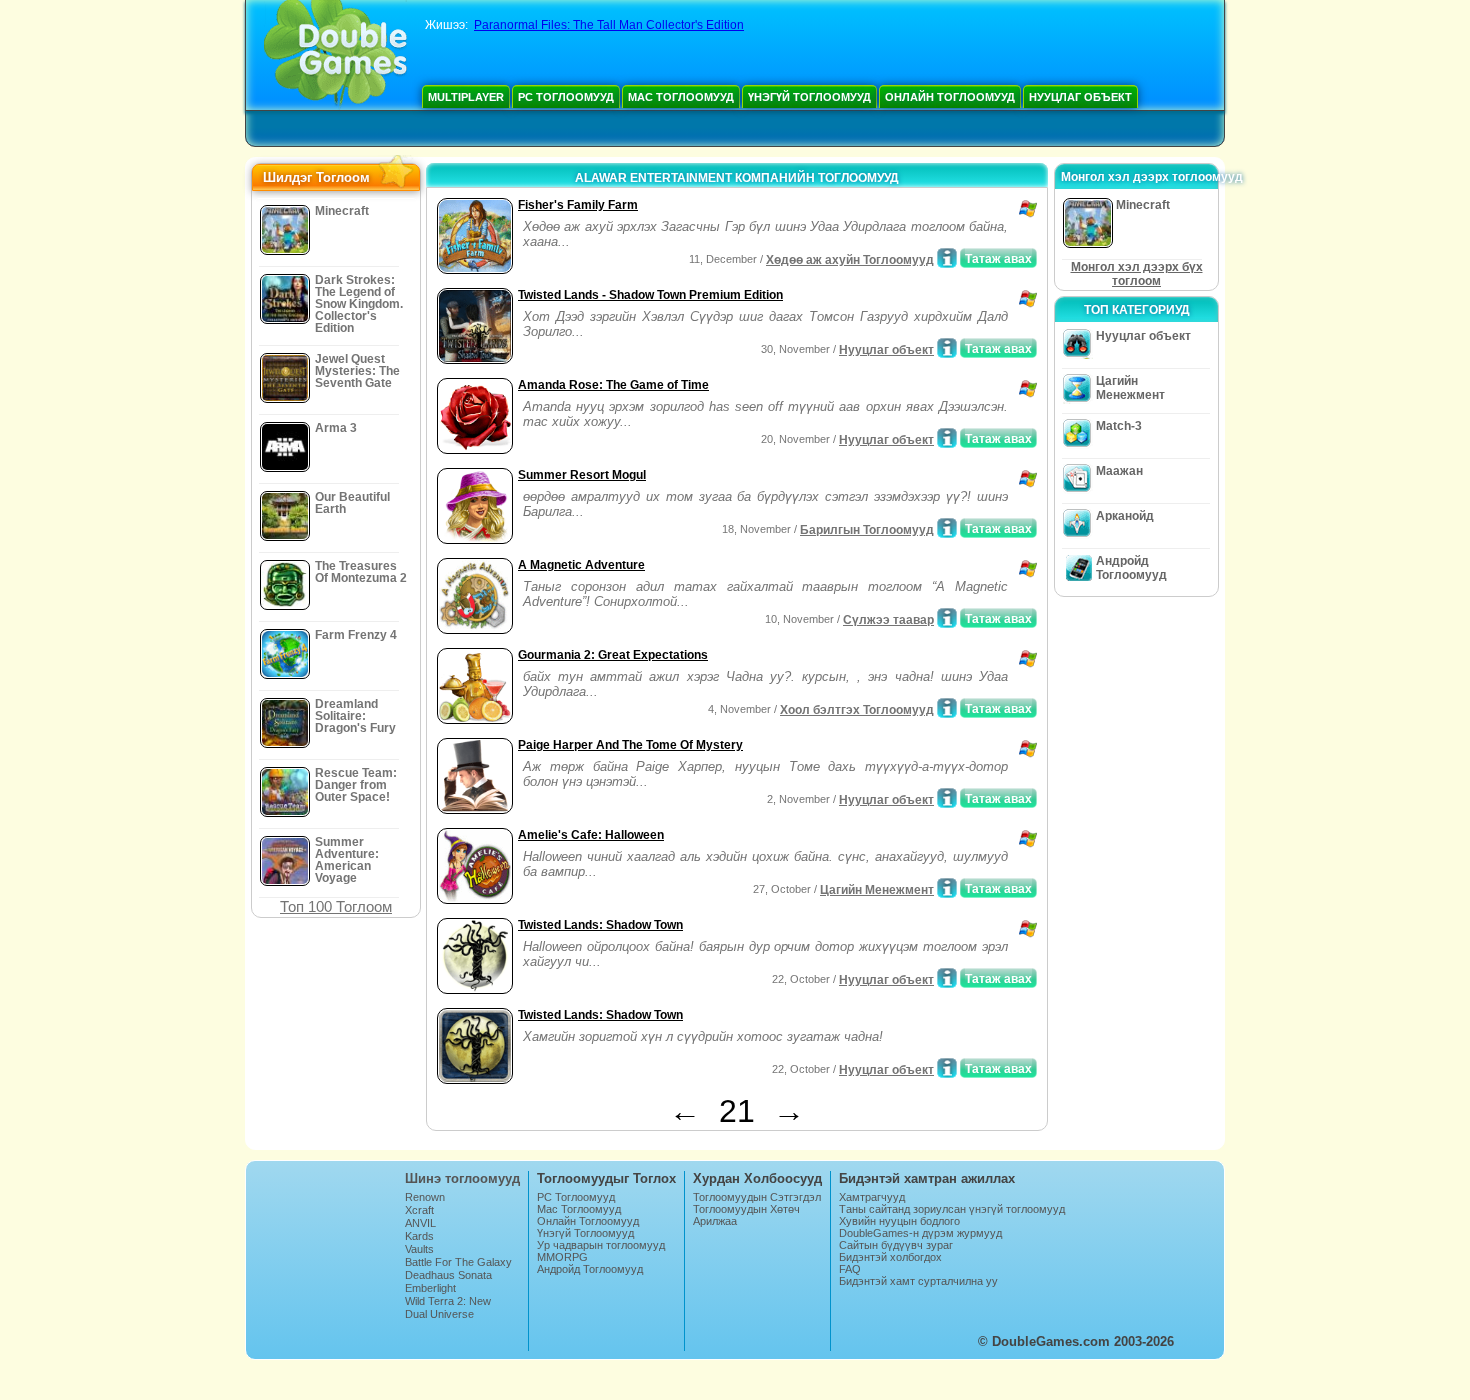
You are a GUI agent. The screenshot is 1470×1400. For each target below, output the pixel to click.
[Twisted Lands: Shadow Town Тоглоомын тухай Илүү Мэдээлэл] (947, 978)
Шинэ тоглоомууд (462, 1178)
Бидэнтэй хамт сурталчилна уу (918, 1281)
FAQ (850, 1269)
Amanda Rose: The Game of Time (613, 385)
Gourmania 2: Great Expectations (613, 655)
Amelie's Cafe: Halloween (591, 835)
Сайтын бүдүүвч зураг (896, 1245)
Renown (425, 1197)
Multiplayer (466, 97)
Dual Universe (439, 1314)
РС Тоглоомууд (566, 97)
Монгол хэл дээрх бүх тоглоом (1137, 274)
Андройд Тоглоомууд (1131, 568)
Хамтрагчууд (872, 1197)
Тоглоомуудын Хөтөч (746, 1209)
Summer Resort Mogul (582, 475)
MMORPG (562, 1257)
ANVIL (420, 1223)
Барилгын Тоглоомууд (867, 530)
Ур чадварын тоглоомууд (601, 1245)
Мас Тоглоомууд (681, 97)
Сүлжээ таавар (888, 620)
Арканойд (1125, 516)
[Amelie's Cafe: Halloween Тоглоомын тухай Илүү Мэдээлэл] (947, 888)
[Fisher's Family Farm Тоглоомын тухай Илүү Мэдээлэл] (947, 258)
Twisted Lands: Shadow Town (600, 925)
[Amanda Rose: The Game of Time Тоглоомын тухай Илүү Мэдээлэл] (947, 438)
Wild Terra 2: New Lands (448, 1307)
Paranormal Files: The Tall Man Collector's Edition (609, 25)
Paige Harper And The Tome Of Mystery (630, 745)
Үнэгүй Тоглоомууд (809, 97)
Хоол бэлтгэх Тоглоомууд (857, 710)
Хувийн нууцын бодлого (899, 1221)
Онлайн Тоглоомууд (950, 97)
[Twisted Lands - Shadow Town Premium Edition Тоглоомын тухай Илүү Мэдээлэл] (947, 348)
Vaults (419, 1249)
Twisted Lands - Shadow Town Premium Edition (650, 295)
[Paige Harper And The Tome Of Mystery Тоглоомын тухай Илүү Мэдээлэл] (947, 798)
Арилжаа (715, 1221)
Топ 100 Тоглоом (336, 906)
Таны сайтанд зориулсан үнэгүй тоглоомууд (952, 1209)
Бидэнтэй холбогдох (890, 1257)
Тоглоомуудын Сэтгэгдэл (757, 1197)
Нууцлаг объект (1080, 97)
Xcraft (419, 1210)
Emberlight (430, 1288)
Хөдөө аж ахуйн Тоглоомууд (850, 260)
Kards (419, 1236)
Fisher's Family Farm (578, 205)
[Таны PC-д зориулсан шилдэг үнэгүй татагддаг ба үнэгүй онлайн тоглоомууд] (335, 55)
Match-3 (1119, 426)
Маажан (1119, 471)
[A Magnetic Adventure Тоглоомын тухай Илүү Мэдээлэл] (947, 618)
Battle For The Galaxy (458, 1262)
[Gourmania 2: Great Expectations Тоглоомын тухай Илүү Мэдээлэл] (947, 708)
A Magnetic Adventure (581, 565)
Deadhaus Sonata (448, 1275)
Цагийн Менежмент (877, 890)
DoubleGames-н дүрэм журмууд (920, 1233)
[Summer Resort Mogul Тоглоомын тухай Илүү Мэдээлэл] (947, 528)
